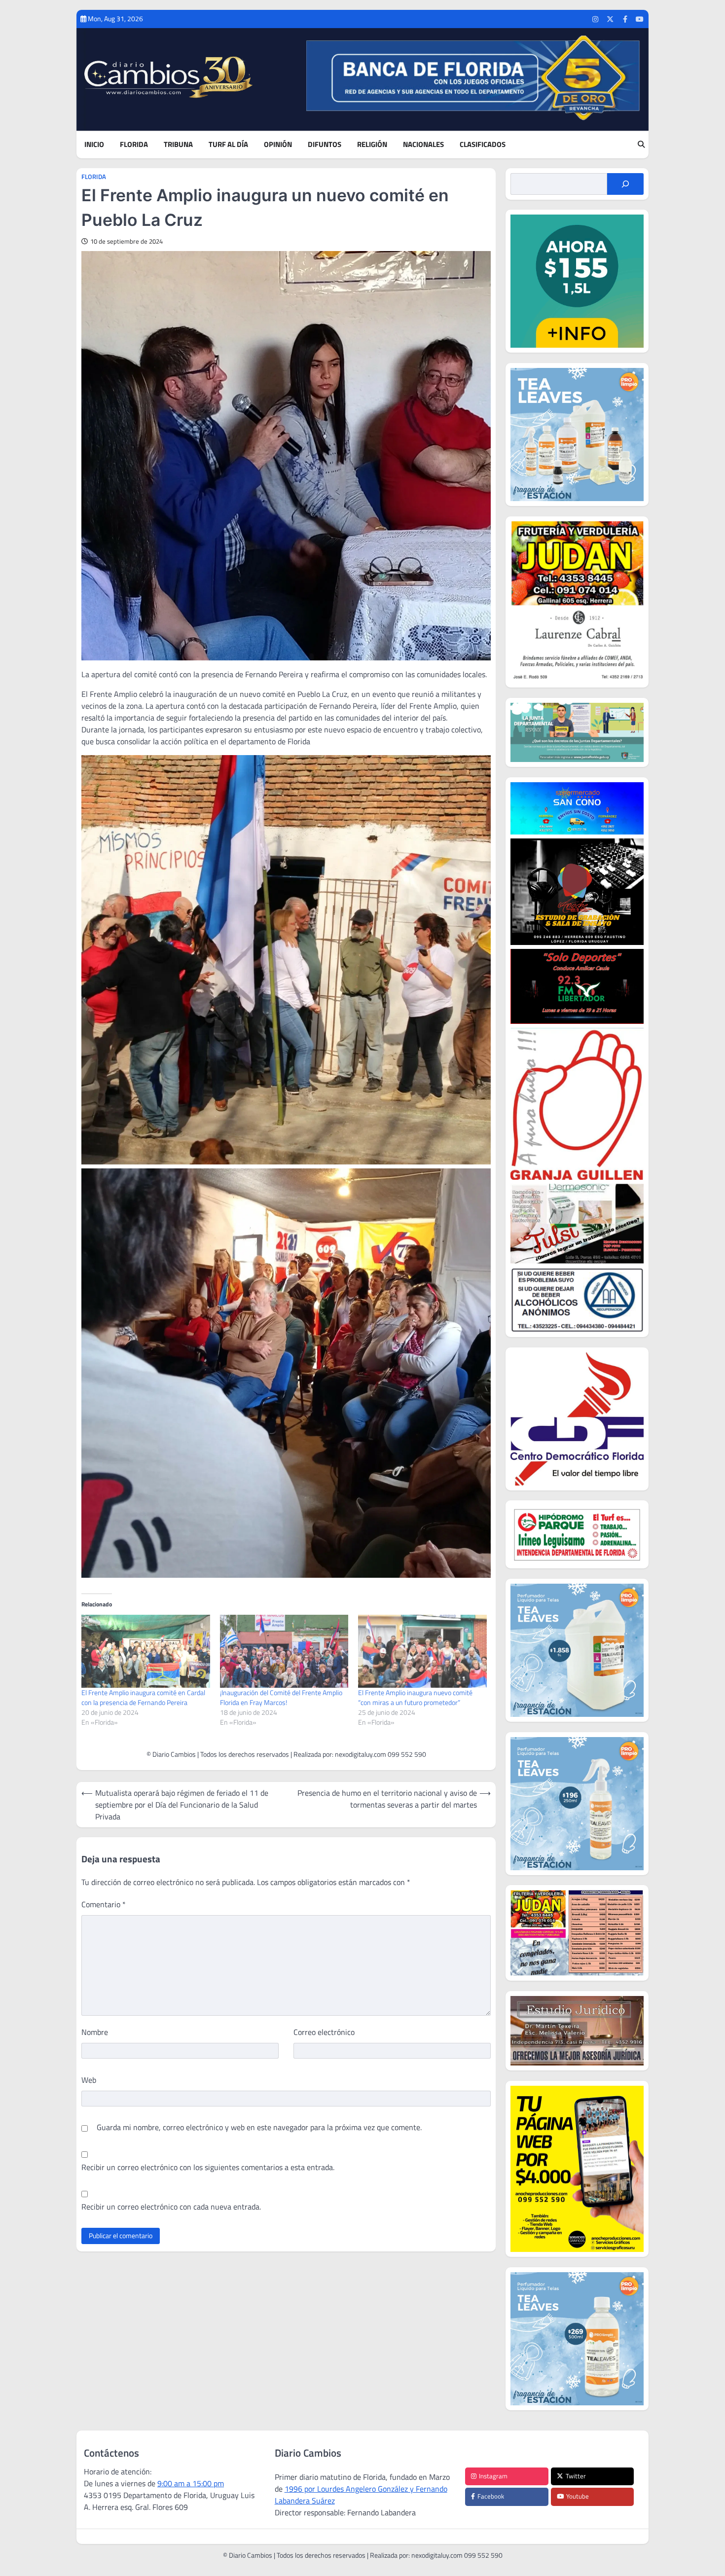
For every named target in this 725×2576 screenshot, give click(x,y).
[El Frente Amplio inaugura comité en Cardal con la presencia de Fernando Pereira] (146, 1651)
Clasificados (483, 145)
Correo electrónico (324, 2032)
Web (89, 2080)
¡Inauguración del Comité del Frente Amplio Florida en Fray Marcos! (281, 1697)
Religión (372, 145)
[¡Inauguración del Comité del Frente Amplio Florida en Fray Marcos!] (284, 1651)
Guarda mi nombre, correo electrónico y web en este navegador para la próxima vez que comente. (259, 2127)
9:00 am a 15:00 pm (191, 2483)
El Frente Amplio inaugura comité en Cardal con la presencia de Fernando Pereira (143, 1697)
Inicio (94, 145)
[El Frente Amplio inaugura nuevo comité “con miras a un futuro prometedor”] (422, 1651)
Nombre (95, 2032)
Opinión (278, 145)
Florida (134, 145)
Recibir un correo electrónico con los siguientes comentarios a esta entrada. (208, 2167)
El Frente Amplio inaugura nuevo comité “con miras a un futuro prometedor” (415, 1697)
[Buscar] (625, 184)
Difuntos (325, 145)
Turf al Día (228, 145)
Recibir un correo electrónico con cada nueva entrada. (171, 2207)
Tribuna (178, 145)
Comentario (104, 1904)
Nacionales (423, 145)
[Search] (641, 145)
